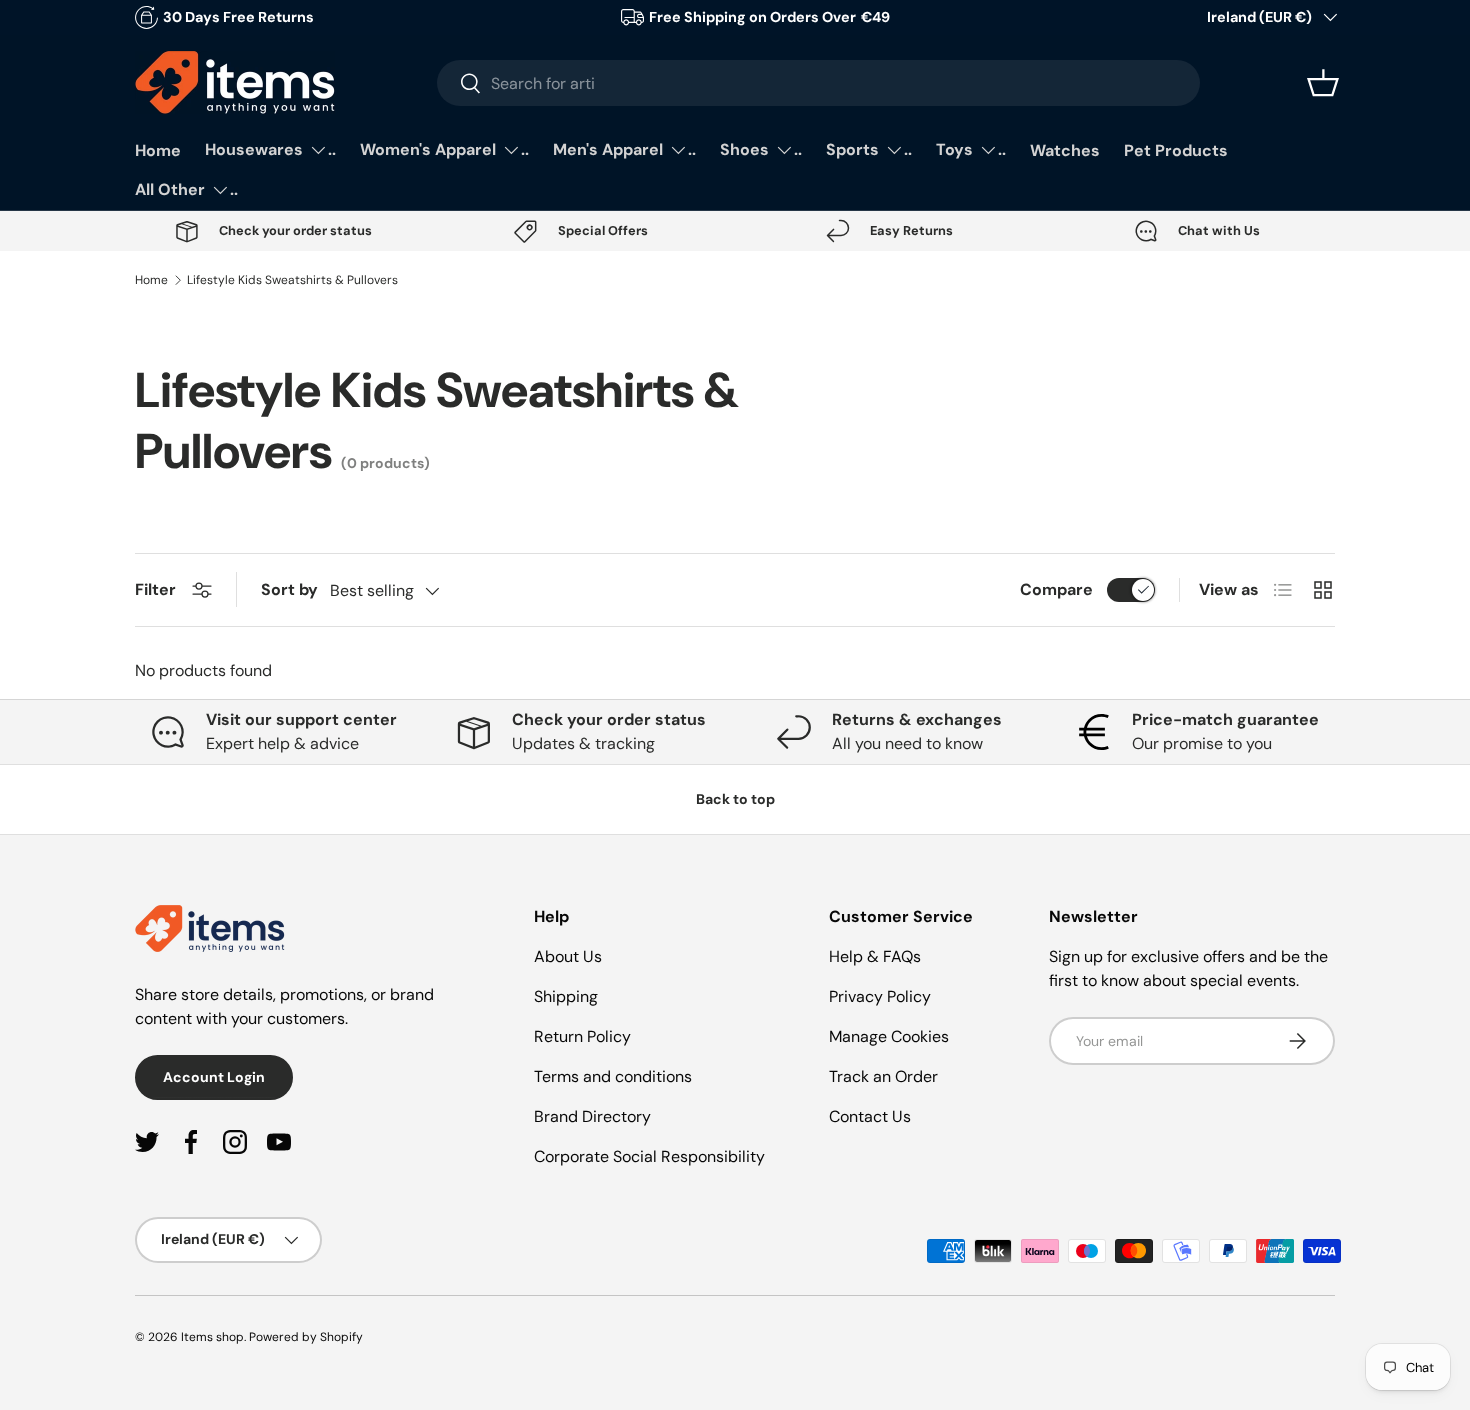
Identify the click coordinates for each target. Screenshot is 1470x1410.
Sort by (289, 589)
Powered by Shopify (306, 1337)
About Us (568, 956)
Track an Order (883, 1076)
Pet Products (1176, 150)
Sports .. (869, 149)
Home (158, 150)
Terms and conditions (613, 1076)
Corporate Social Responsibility (649, 1156)
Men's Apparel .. (624, 149)
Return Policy (582, 1036)
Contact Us (870, 1116)
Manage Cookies (889, 1036)
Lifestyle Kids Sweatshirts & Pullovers (292, 280)
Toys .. (971, 149)
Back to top (735, 799)
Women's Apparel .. (444, 149)
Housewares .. (270, 149)
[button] (1323, 83)
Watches (1065, 150)
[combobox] (818, 83)
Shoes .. (761, 149)
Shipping (566, 996)
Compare (1056, 589)
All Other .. (186, 189)
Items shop (212, 1337)
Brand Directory (592, 1116)
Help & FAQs (875, 956)
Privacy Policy (880, 996)
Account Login (214, 1077)
